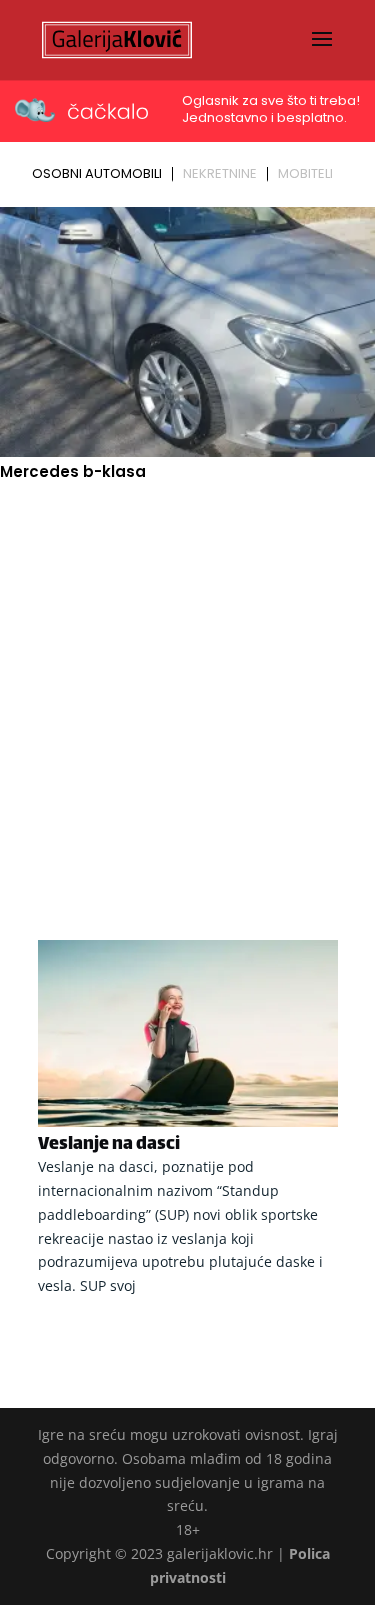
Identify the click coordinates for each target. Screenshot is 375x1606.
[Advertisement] (187, 682)
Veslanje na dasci (109, 1145)
